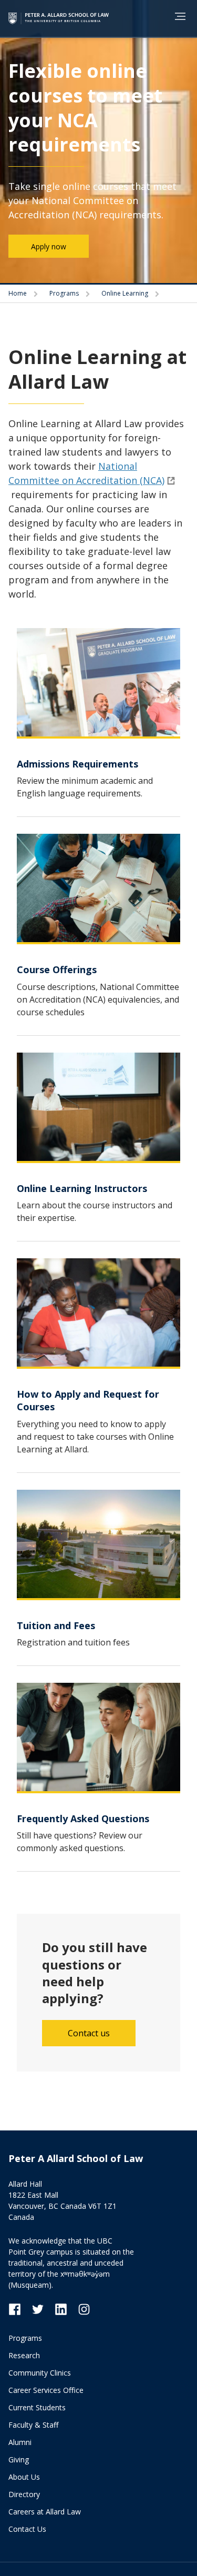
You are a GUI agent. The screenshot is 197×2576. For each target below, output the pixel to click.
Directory (24, 2494)
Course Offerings (57, 969)
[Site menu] (177, 18)
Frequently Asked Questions (83, 1819)
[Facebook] (20, 2309)
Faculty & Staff (33, 2425)
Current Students (37, 2407)
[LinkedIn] (66, 2309)
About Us (24, 2477)
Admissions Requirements (77, 764)
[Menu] (180, 16)
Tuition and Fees (56, 1625)
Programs (65, 293)
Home (18, 293)
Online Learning (126, 293)
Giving (19, 2459)
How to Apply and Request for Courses (88, 1400)
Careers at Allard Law (45, 2512)
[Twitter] (43, 2309)
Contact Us (27, 2529)
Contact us (89, 2033)
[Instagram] (84, 2309)
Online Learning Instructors (82, 1188)
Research (24, 2355)
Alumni (20, 2442)
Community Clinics (40, 2373)
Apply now (49, 246)
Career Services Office (46, 2390)
